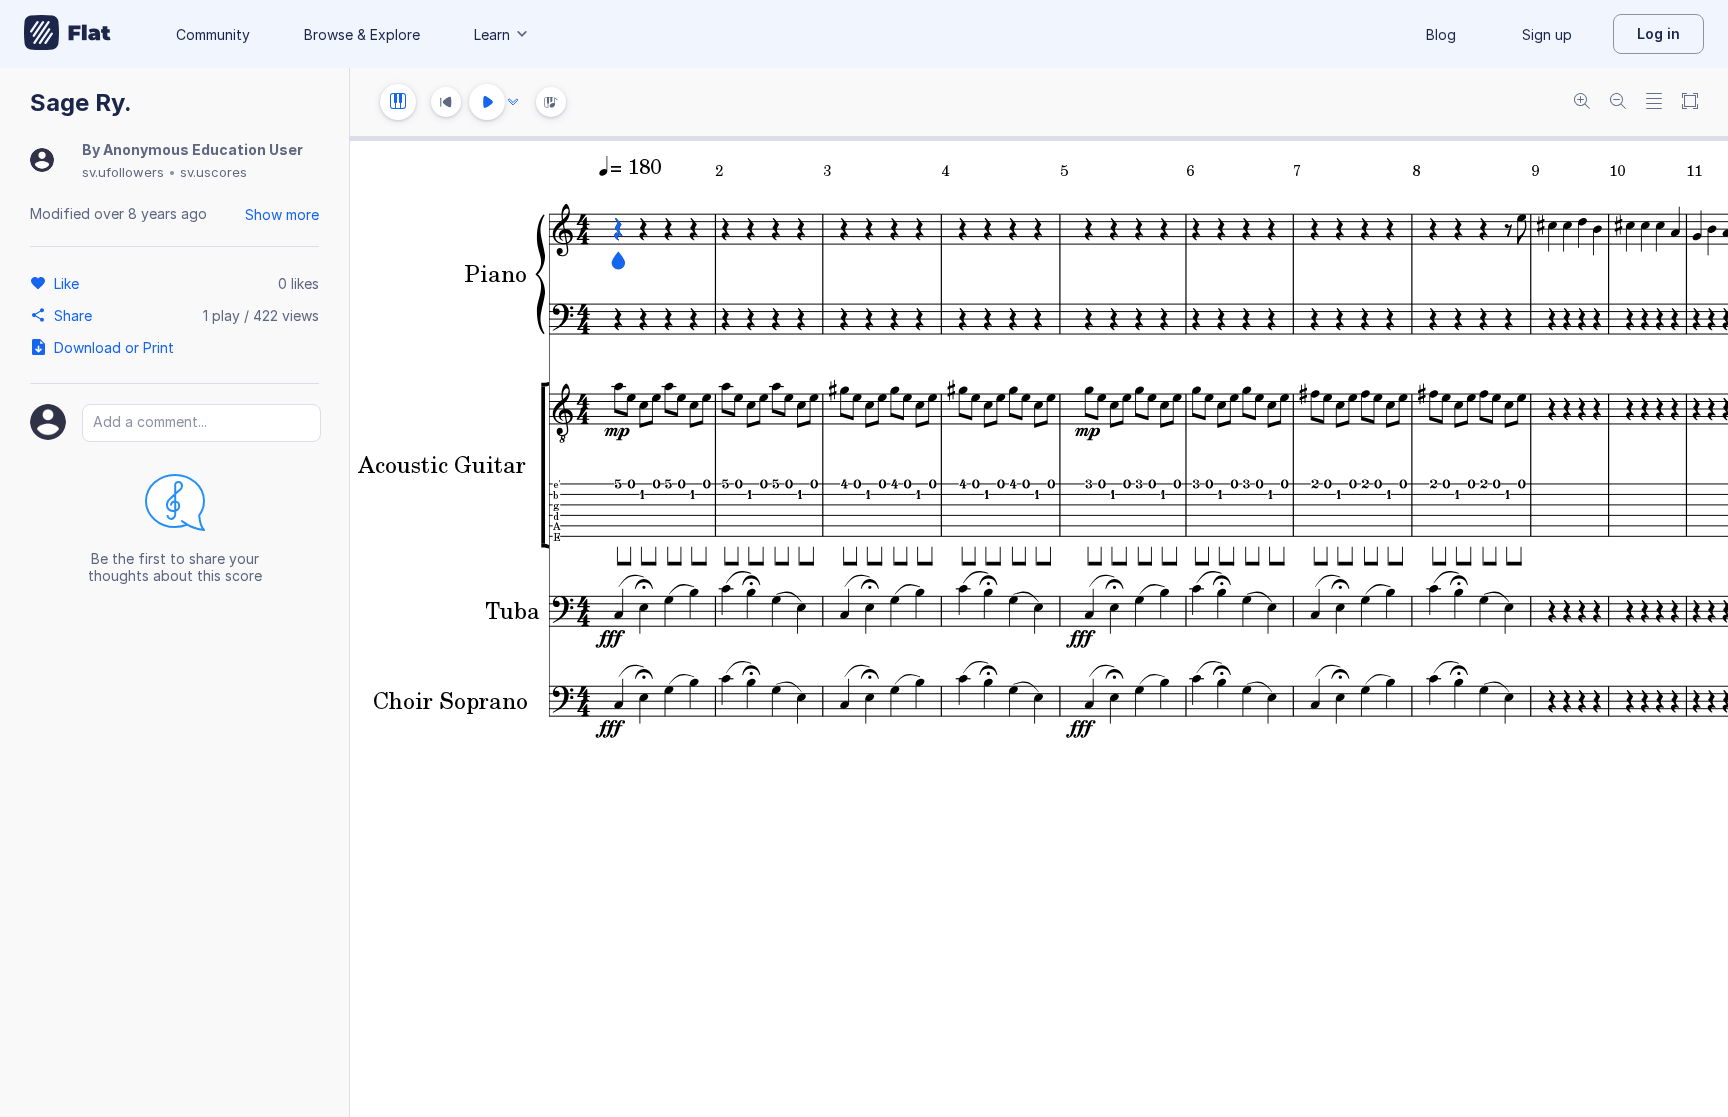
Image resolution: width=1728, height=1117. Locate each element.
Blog (1441, 34)
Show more (282, 214)
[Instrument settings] (398, 102)
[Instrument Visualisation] (551, 102)
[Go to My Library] (67, 34)
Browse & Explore (362, 34)
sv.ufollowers (123, 172)
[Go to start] (446, 102)
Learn (492, 34)
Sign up (1547, 34)
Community (213, 34)
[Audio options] (513, 102)
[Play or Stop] (487, 102)
